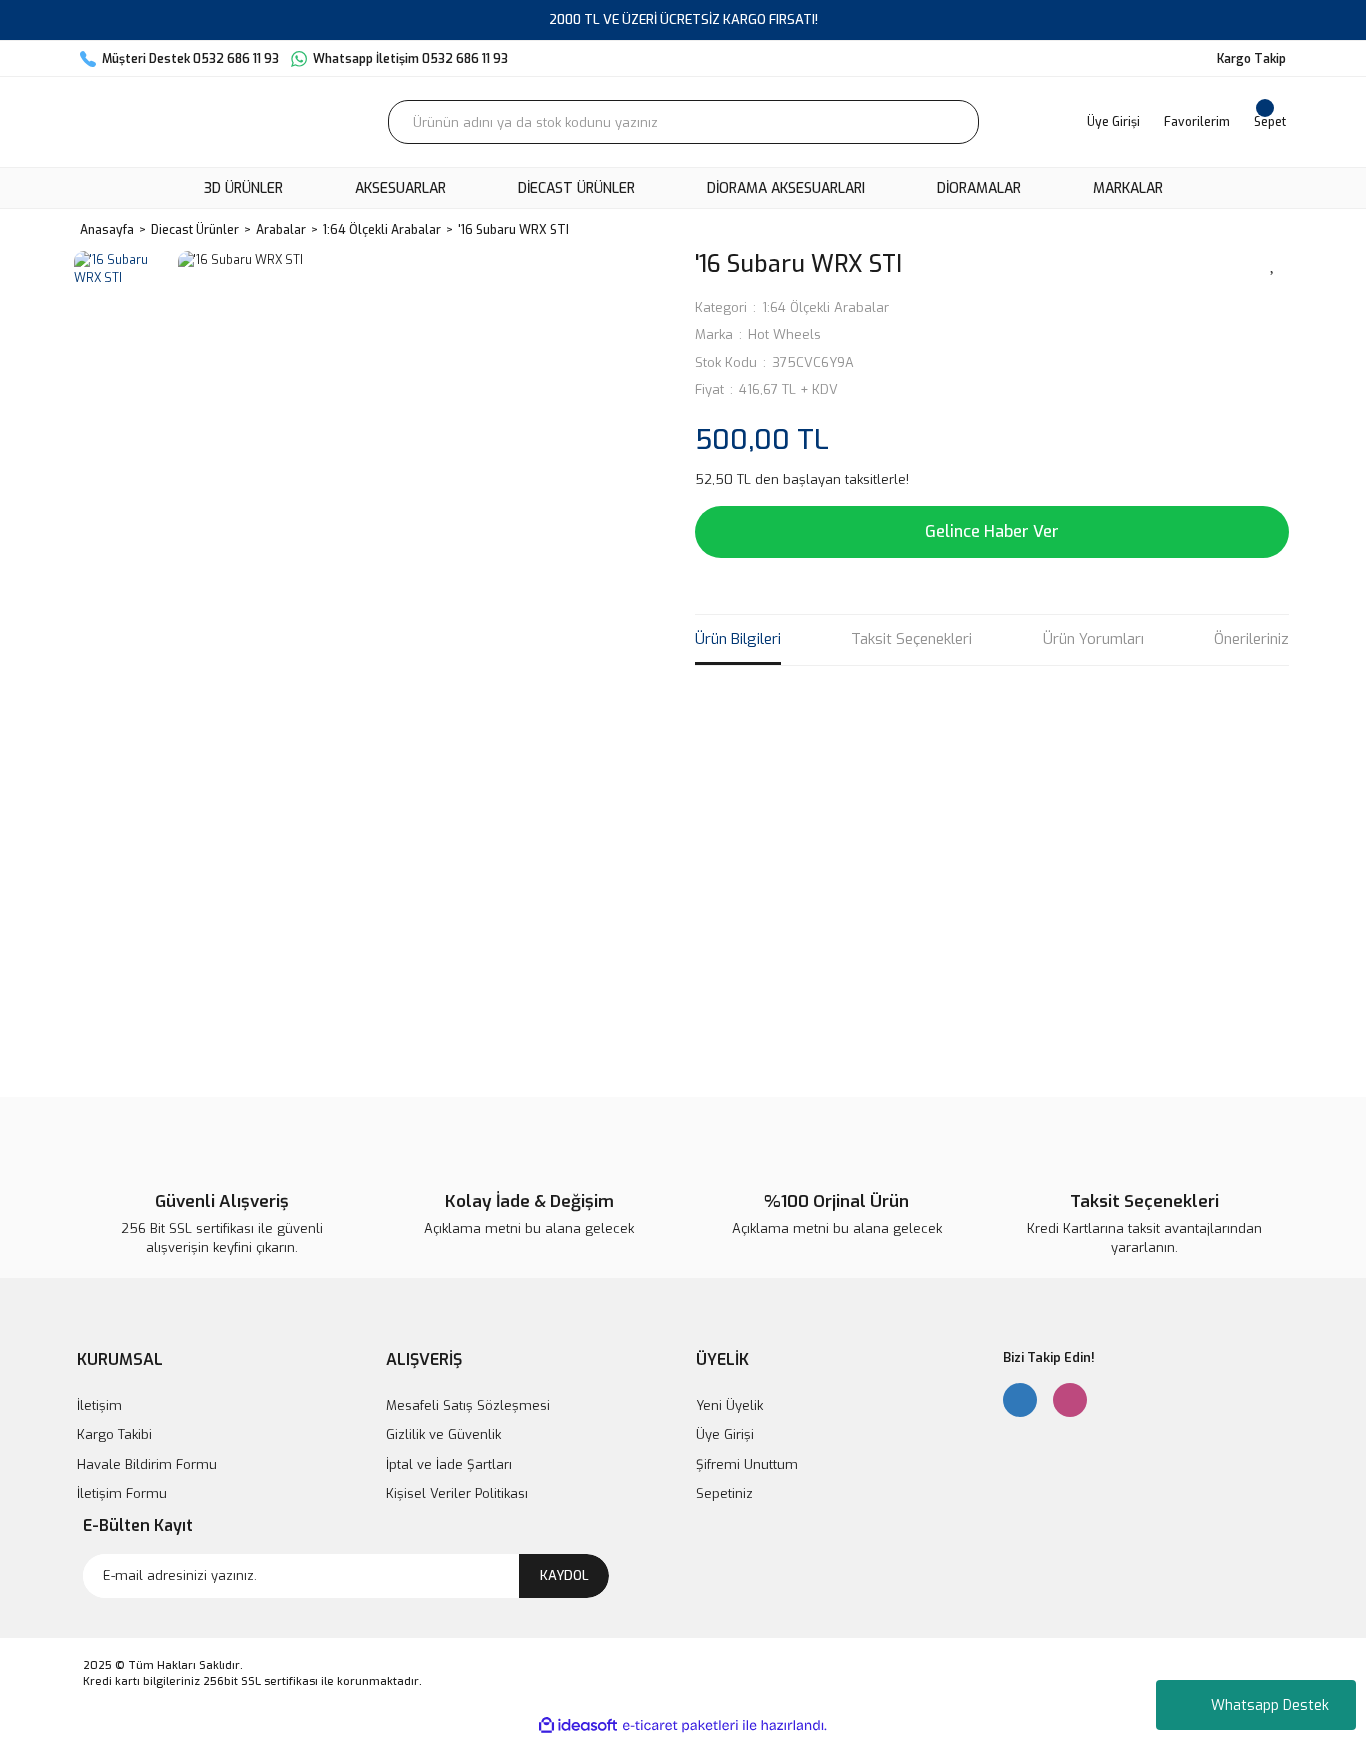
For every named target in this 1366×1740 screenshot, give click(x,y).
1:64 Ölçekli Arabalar (825, 307)
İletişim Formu (122, 1493)
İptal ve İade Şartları (449, 1464)
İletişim (99, 1405)
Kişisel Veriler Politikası (457, 1493)
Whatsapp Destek (1270, 1705)
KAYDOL (564, 1575)
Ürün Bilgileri (738, 639)
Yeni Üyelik (729, 1405)
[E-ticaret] (680, 1725)
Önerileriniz (1251, 639)
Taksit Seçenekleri (911, 639)
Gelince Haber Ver (992, 531)
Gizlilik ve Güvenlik (443, 1434)
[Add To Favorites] (1273, 263)
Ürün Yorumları (1093, 639)
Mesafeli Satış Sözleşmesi (468, 1405)
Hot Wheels (784, 334)
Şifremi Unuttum (747, 1464)
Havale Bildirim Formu (147, 1464)
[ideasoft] (578, 1725)
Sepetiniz (724, 1493)
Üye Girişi (725, 1434)
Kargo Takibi (114, 1434)
